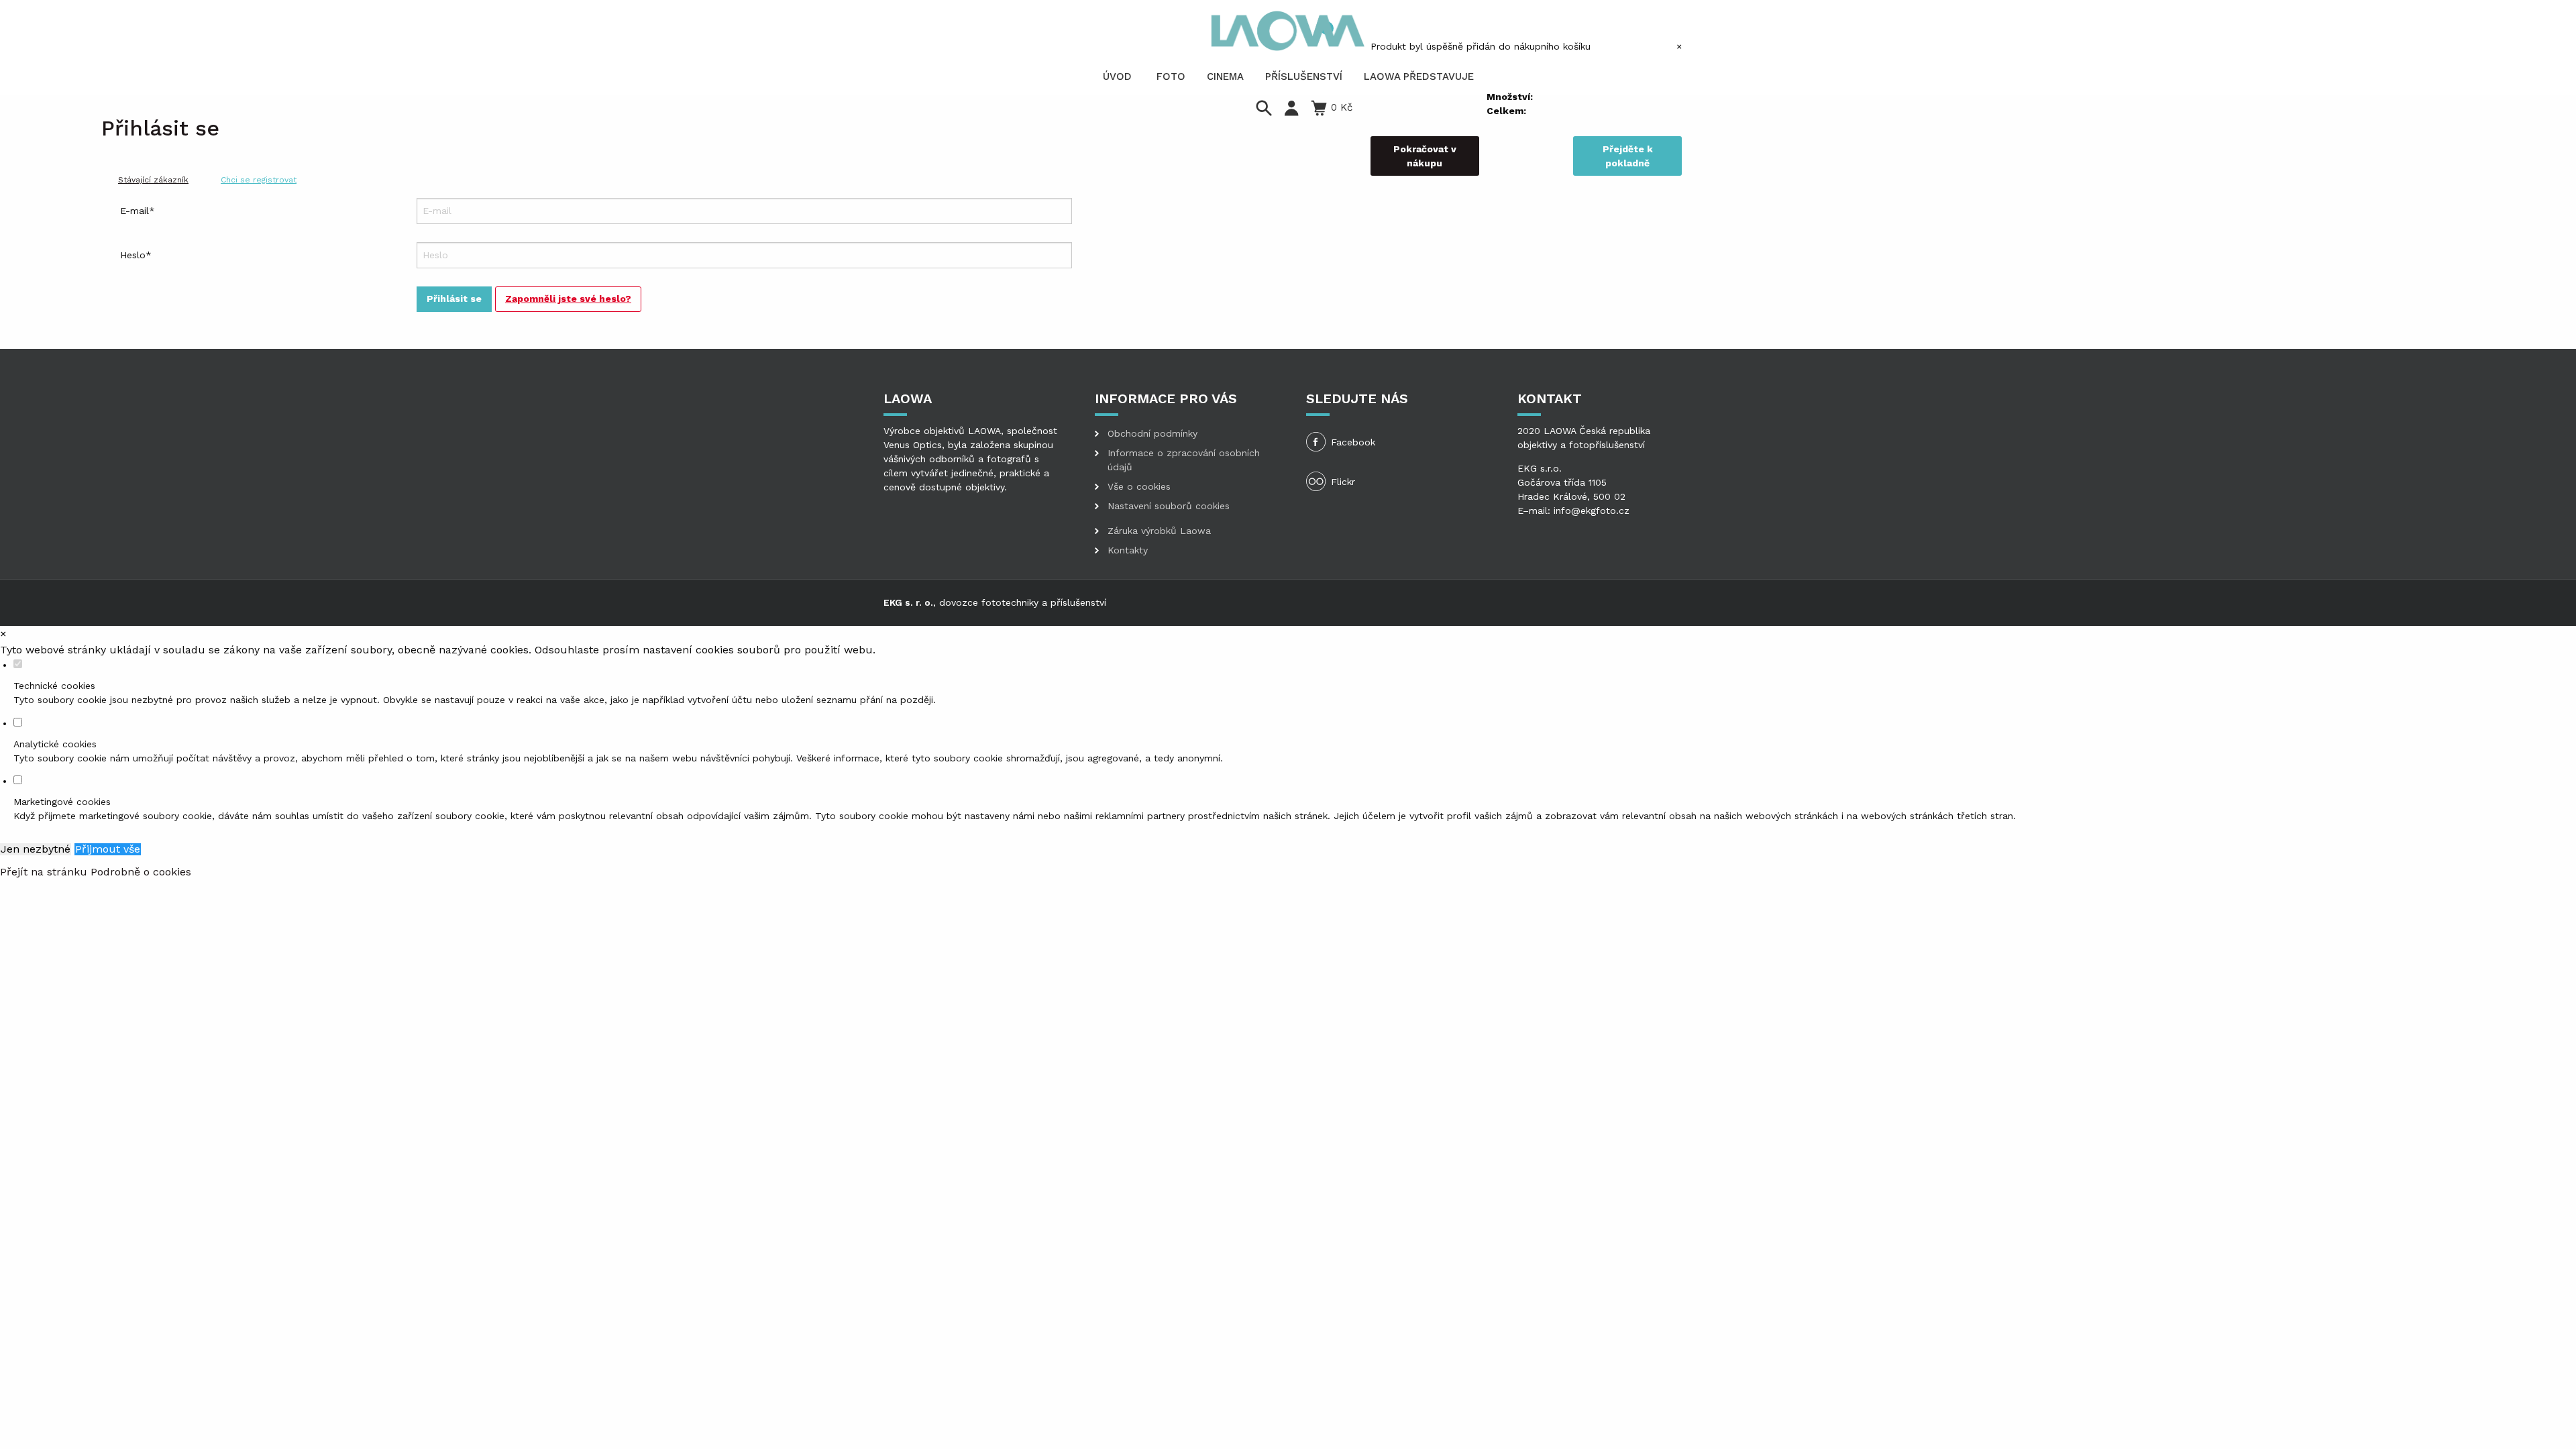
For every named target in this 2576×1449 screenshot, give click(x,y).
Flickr (1343, 482)
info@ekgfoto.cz (1592, 511)
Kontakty (1128, 550)
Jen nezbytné (36, 849)
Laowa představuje (1419, 76)
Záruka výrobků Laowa (1159, 531)
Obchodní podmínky (1152, 433)
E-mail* (138, 211)
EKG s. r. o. (908, 602)
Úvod (1117, 76)
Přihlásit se (454, 299)
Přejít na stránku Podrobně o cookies (96, 872)
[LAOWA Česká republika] (1288, 31)
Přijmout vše (108, 849)
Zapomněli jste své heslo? (568, 299)
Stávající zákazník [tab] (153, 180)
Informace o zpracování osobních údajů (1184, 460)
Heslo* (136, 255)
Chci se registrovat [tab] (259, 180)
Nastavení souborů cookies (1169, 506)
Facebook (1353, 442)
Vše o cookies (1139, 486)
